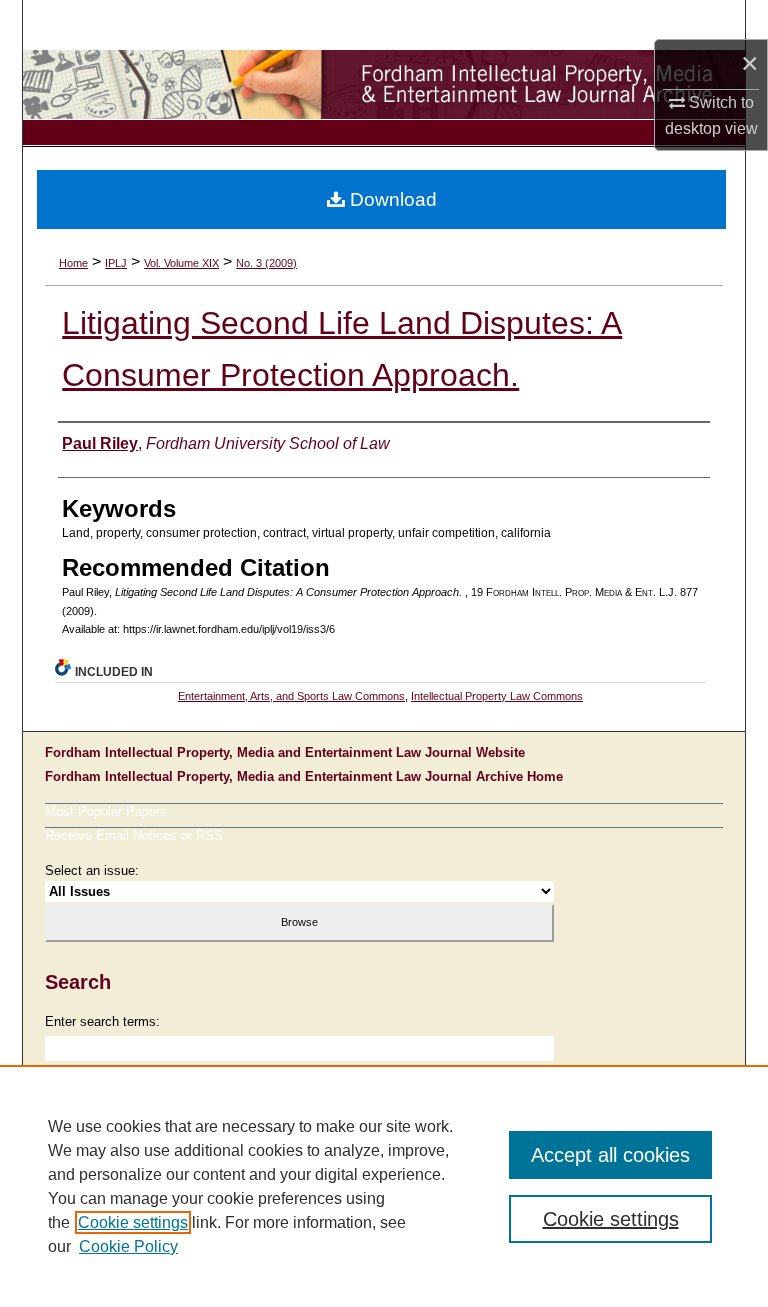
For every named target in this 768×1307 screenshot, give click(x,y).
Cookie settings (133, 1222)
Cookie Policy (128, 1246)
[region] (384, 1186)
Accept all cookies (610, 1155)
